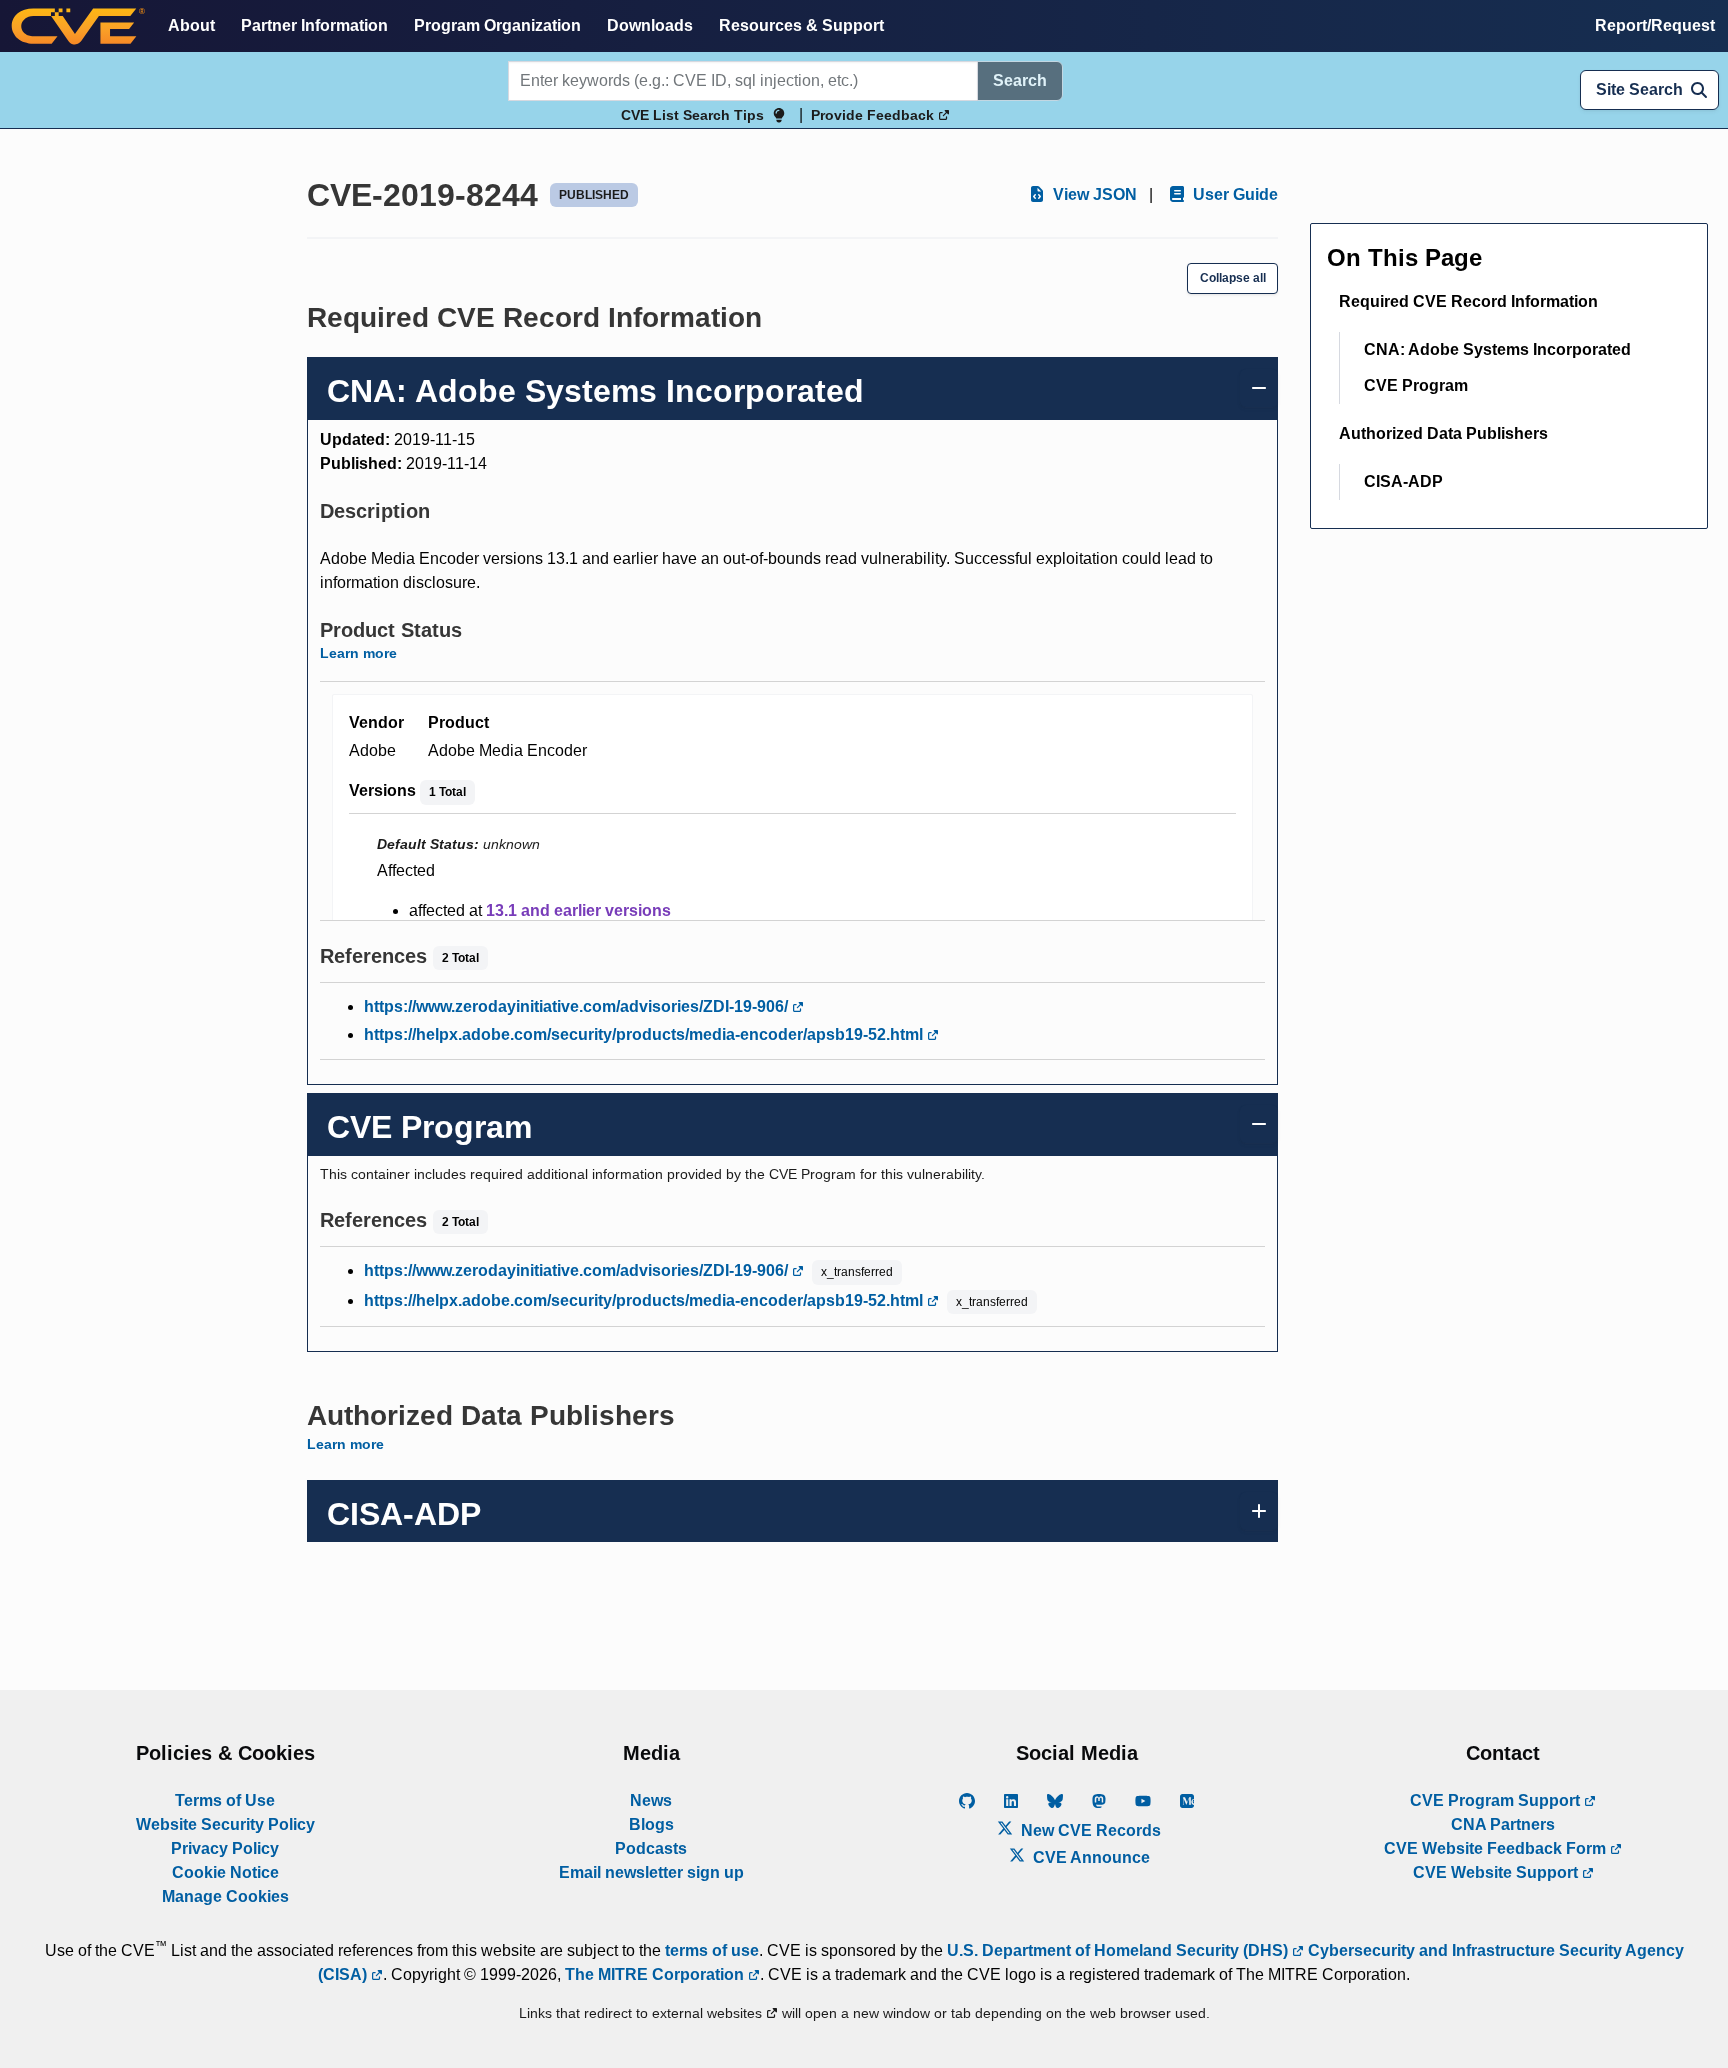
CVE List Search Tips (692, 115)
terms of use (712, 1950)
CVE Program (1416, 385)
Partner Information (314, 25)
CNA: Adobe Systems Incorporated (1497, 349)
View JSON (1093, 194)
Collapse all (1233, 278)
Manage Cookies (225, 1896)
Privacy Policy (225, 1848)
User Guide (1233, 194)
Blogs (651, 1824)
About (191, 25)
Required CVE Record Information (1468, 301)
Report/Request (1655, 25)
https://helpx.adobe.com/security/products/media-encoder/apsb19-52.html (645, 1034)
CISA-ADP (1403, 481)
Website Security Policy (225, 1824)
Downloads (650, 25)
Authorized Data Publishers (1443, 433)
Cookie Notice (225, 1872)
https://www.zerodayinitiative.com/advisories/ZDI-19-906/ (578, 1006)
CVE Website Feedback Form (1497, 1848)
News (651, 1800)
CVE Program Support (1497, 1800)
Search (1020, 80)
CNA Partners (1503, 1824)
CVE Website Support (1497, 1872)
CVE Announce (1089, 1857)
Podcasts (651, 1848)
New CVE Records (1089, 1830)
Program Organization (497, 25)
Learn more (358, 653)
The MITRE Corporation (656, 1974)
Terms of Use (225, 1800)
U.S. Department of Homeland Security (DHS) (1119, 1950)
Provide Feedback (874, 115)
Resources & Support (801, 25)
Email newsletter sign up (651, 1872)
